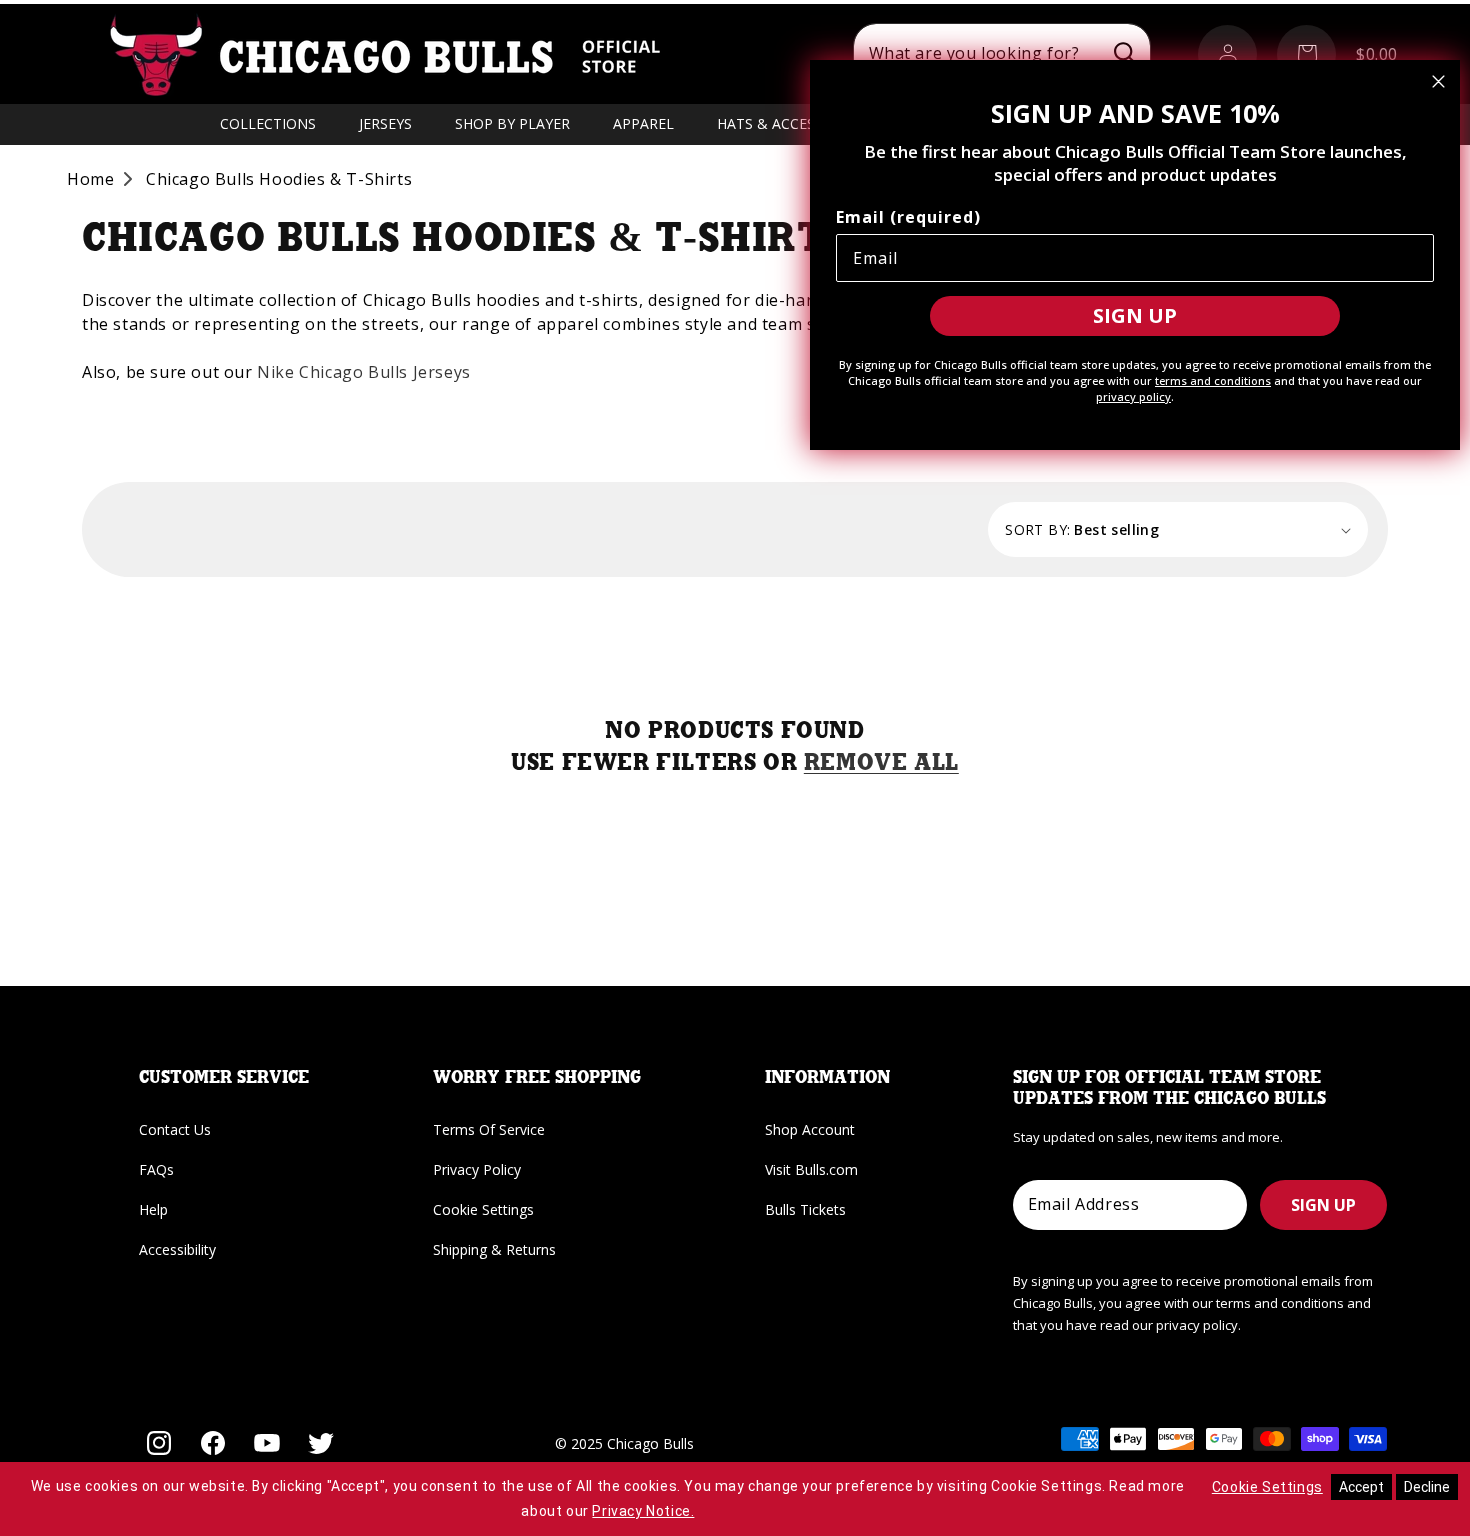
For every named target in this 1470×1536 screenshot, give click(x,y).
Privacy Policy (477, 1169)
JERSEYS (385, 123)
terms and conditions (1213, 380)
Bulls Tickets (805, 1209)
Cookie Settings (483, 1209)
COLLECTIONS (268, 123)
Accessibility (177, 1249)
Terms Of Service (489, 1129)
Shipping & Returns (494, 1249)
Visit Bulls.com (811, 1169)
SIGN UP (1323, 1205)
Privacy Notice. (643, 1511)
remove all (881, 764)
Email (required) (908, 217)
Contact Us (175, 1129)
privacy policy (1133, 396)
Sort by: (1037, 529)
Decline (1427, 1487)
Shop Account (810, 1129)
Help (153, 1209)
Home (90, 179)
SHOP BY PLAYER (512, 123)
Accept (1361, 1487)
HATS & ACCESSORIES (790, 123)
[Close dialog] (1438, 81)
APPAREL (643, 123)
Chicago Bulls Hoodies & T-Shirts (279, 179)
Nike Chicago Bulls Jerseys (364, 372)
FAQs (156, 1169)
